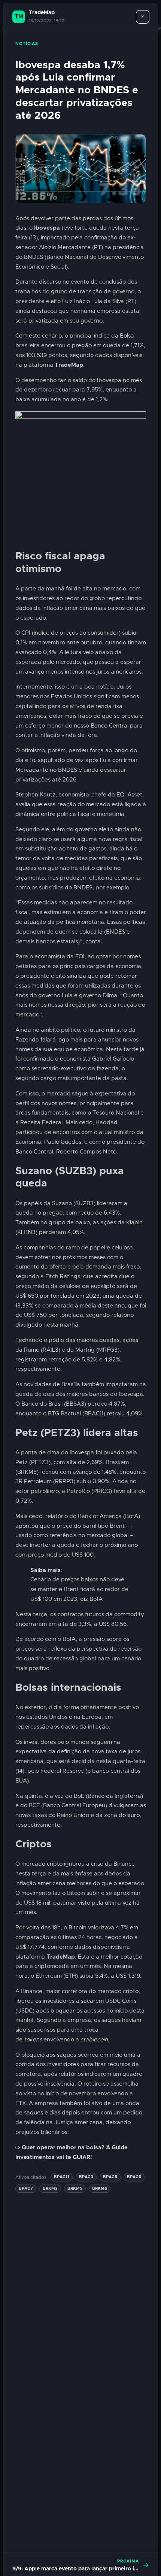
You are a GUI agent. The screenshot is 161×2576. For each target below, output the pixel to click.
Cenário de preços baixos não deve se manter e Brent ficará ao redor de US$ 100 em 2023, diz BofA (79, 1589)
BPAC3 (86, 2177)
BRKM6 (100, 2188)
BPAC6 (134, 2177)
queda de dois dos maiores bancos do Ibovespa (79, 1394)
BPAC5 (110, 2177)
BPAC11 (62, 2177)
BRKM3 (50, 2188)
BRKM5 (75, 2188)
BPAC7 (26, 2188)
